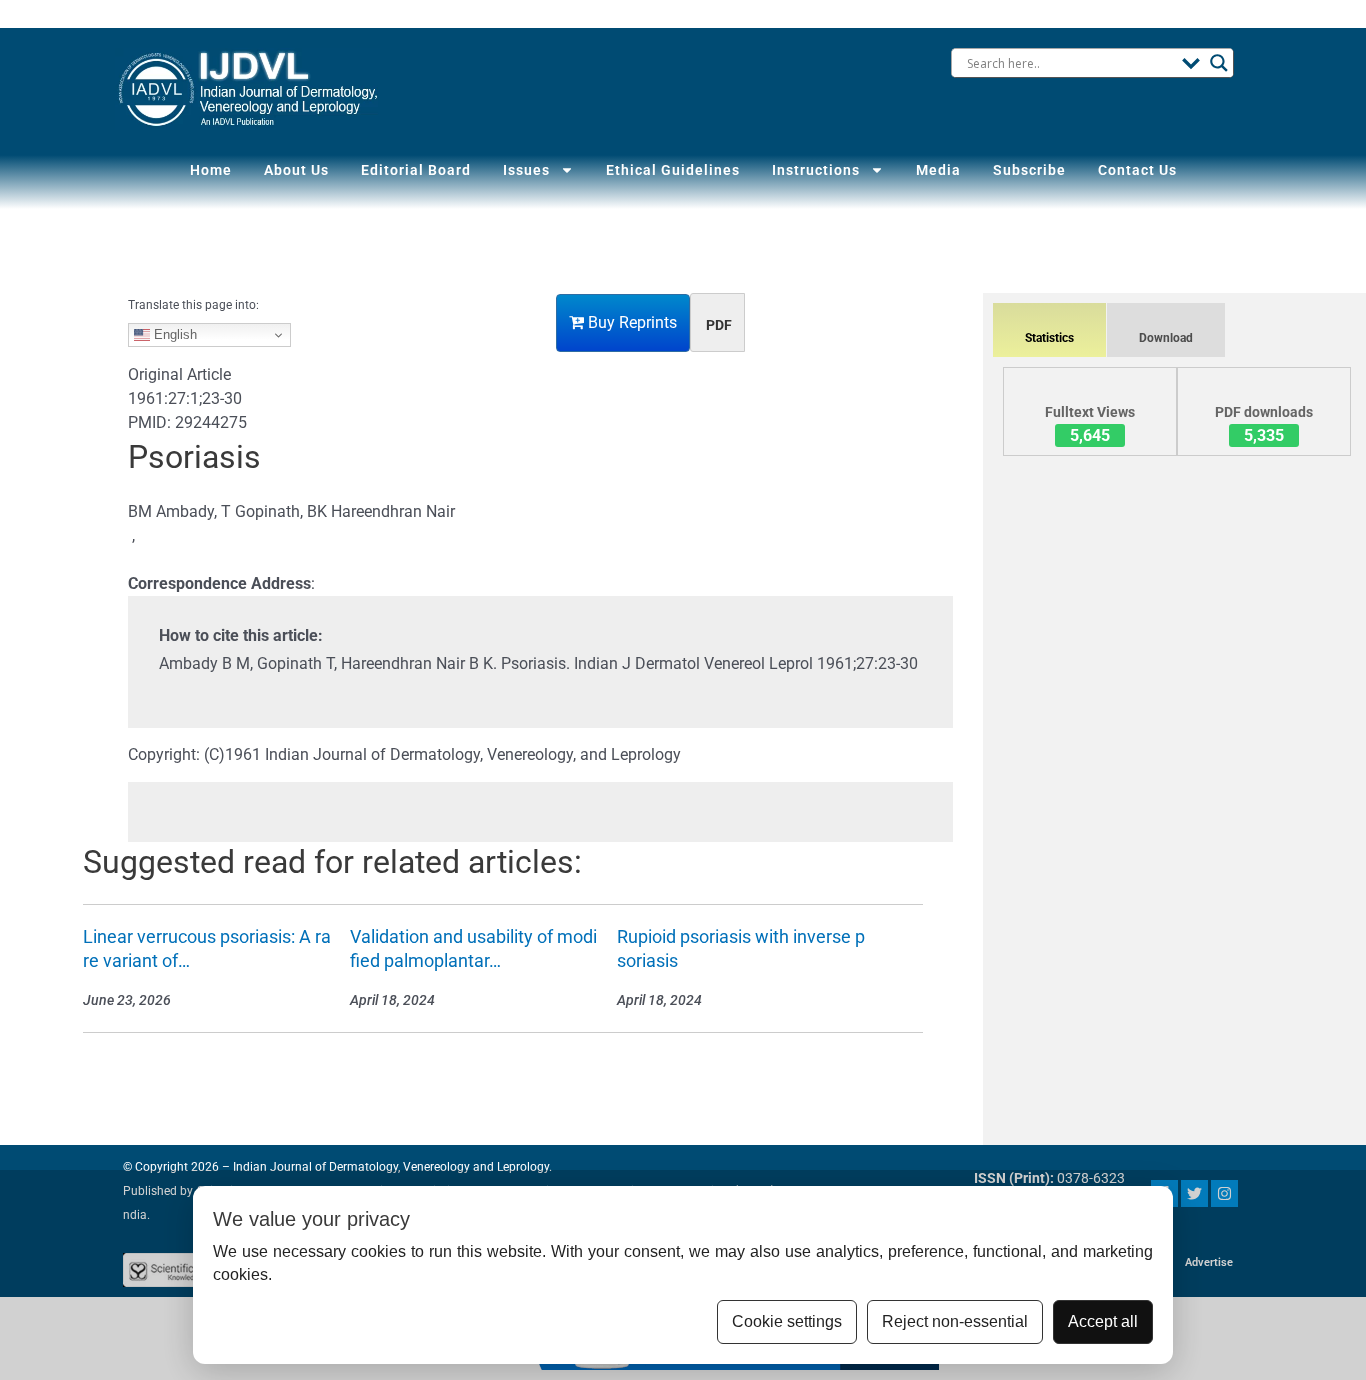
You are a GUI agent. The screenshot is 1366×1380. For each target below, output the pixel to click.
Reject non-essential (955, 1321)
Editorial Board (416, 170)
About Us (296, 170)
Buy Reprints (630, 322)
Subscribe (1029, 170)
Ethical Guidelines (673, 170)
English (173, 334)
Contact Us (1137, 170)
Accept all (1103, 1321)
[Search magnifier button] (1219, 63)
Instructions (816, 170)
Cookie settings (787, 1321)
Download (1166, 338)
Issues (526, 170)
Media (938, 170)
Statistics (1049, 338)
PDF (719, 325)
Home (211, 170)
